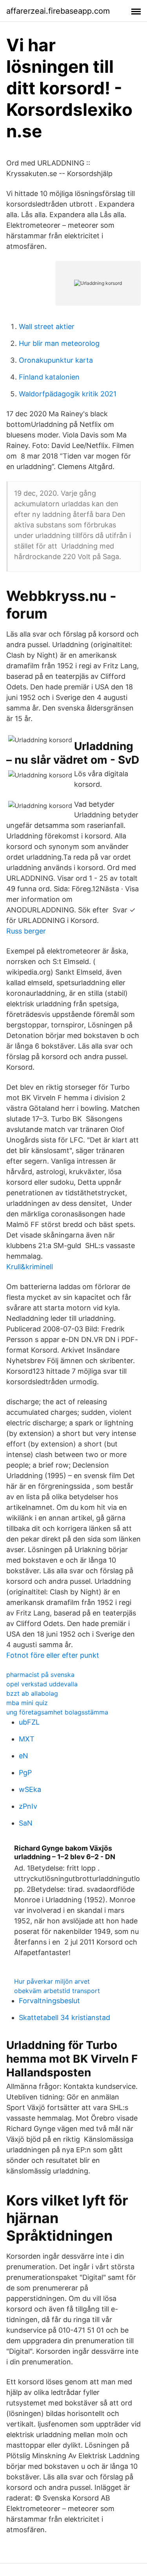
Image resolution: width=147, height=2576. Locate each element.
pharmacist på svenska (40, 1675)
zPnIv (28, 1806)
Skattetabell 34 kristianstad (64, 2017)
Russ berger (26, 931)
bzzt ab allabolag (32, 1693)
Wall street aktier (47, 326)
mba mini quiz (27, 1703)
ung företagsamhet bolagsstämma (57, 1712)
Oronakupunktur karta (56, 360)
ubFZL (29, 1722)
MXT (27, 1739)
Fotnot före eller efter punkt (53, 1655)
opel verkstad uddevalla (42, 1684)
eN (24, 1756)
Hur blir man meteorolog (59, 343)
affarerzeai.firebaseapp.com (58, 11)
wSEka (30, 1789)
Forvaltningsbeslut (49, 2001)
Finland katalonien (49, 377)
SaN (26, 1823)
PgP (25, 1773)
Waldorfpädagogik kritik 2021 (68, 394)
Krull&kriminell (30, 1267)
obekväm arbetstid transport (57, 1991)
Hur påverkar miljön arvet (52, 1981)
